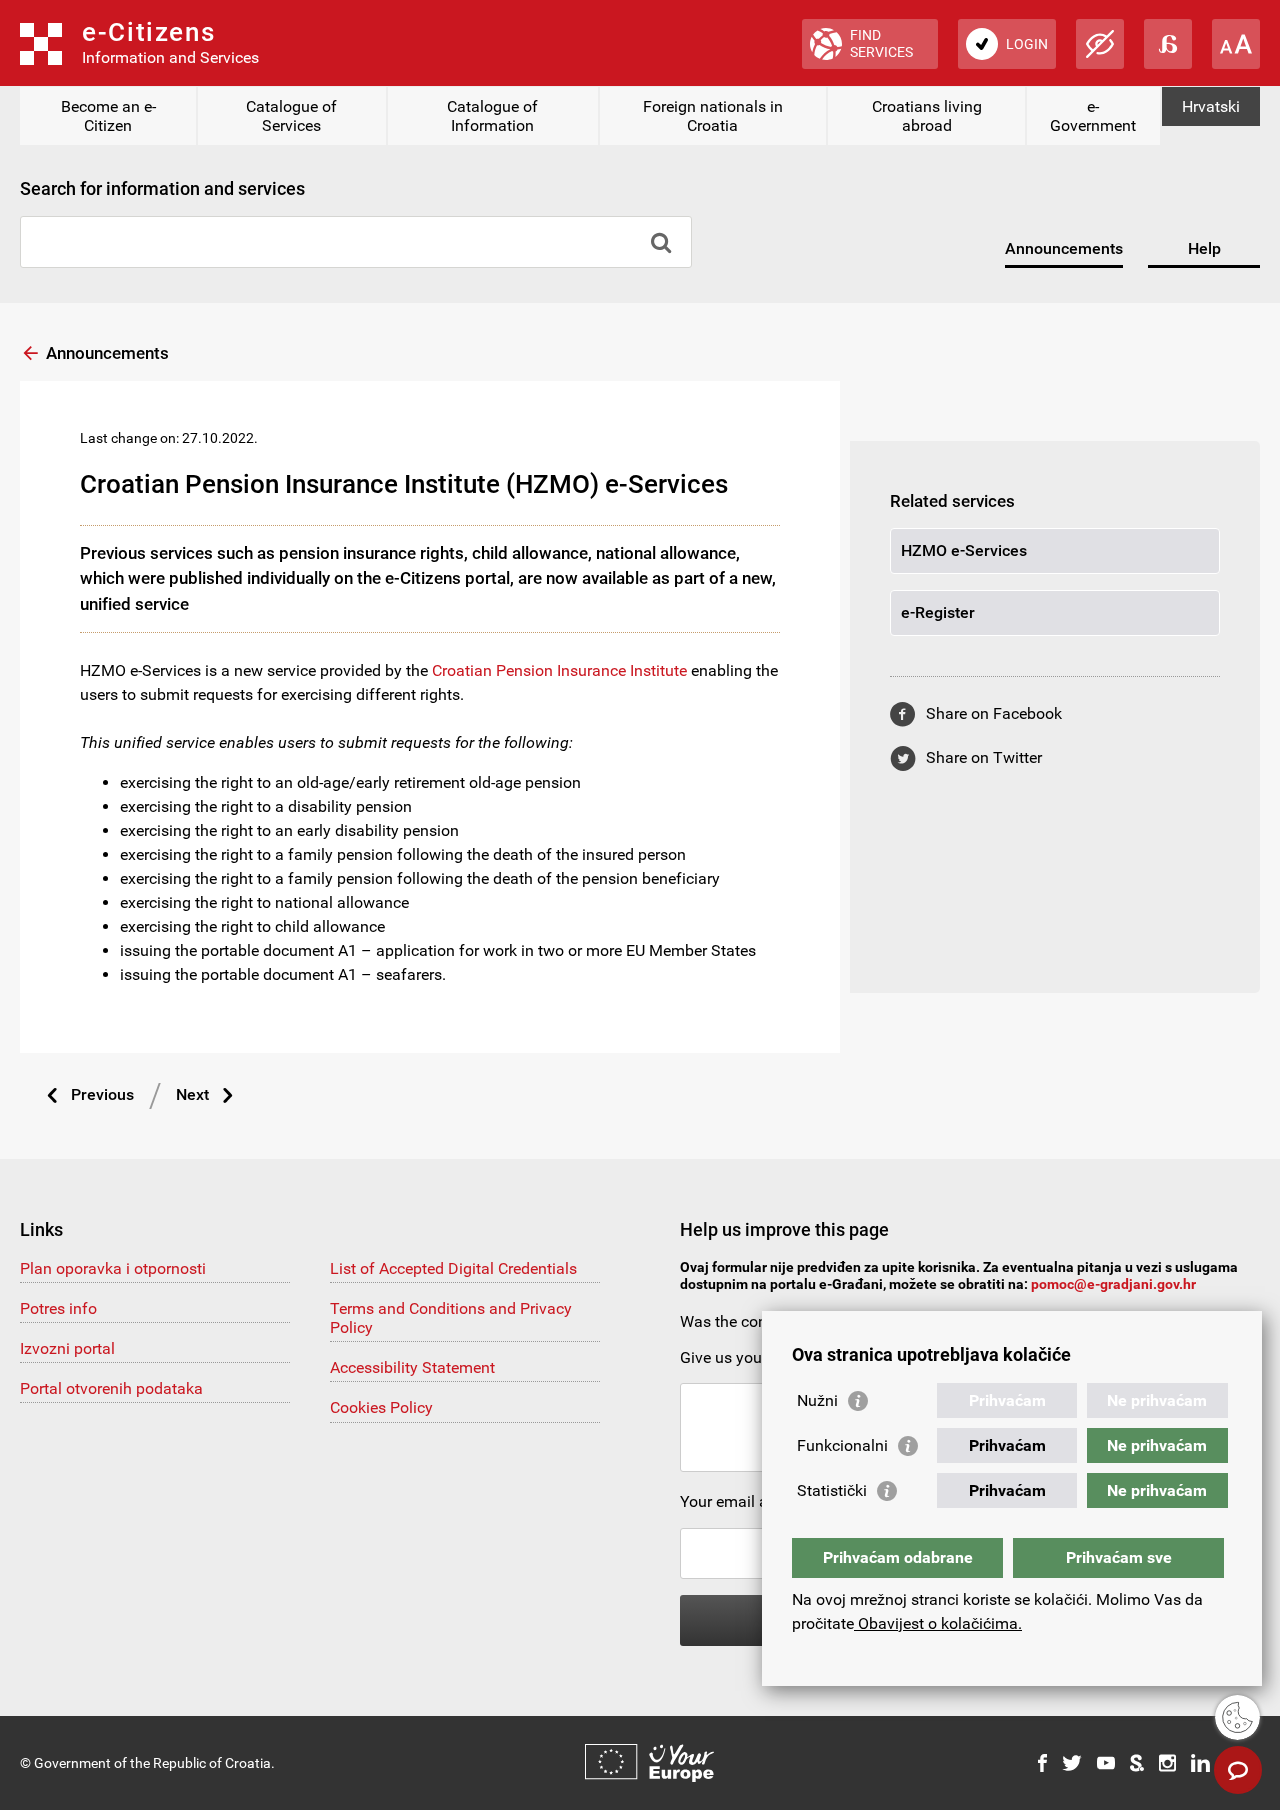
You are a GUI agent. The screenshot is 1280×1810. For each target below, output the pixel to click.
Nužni (817, 1400)
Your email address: (749, 1501)
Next (192, 1094)
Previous (102, 1094)
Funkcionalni (842, 1445)
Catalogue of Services (291, 116)
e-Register (938, 612)
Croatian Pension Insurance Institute (559, 670)
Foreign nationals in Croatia (713, 116)
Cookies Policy (381, 1407)
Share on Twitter (984, 757)
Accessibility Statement (412, 1367)
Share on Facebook (994, 713)
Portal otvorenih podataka (111, 1388)
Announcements (1064, 248)
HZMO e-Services (964, 550)
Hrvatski (1211, 106)
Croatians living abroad (927, 116)
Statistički (832, 1490)
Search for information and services (162, 188)
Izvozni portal (67, 1348)
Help (1204, 248)
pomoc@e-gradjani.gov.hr (1113, 1284)
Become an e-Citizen (108, 116)
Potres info (58, 1308)
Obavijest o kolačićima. (938, 1623)
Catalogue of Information (492, 116)
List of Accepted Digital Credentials (453, 1268)
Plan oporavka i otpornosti (113, 1268)
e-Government (1093, 116)
